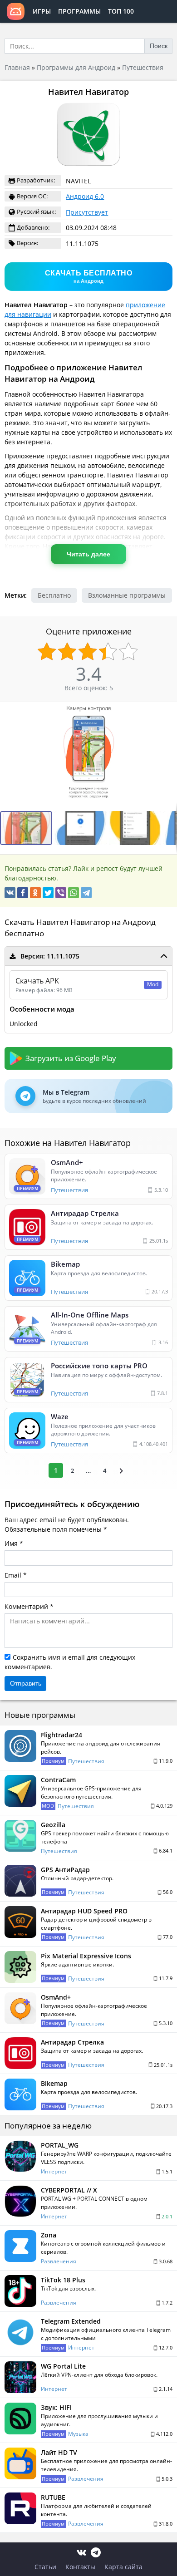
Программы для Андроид (76, 67)
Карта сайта (123, 2567)
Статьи (45, 2567)
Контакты (80, 2567)
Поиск (159, 46)
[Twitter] (48, 893)
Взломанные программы (127, 595)
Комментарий (26, 1606)
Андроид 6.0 (85, 196)
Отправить (26, 1683)
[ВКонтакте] (10, 893)
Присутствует (87, 212)
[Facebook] (23, 893)
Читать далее (88, 554)
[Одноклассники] (35, 893)
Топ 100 (121, 11)
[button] (82, 828)
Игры (42, 11)
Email (13, 1575)
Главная (17, 67)
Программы (79, 11)
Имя (11, 1543)
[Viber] (61, 893)
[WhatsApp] (74, 893)
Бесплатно (54, 595)
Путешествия (143, 67)
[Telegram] (86, 893)
